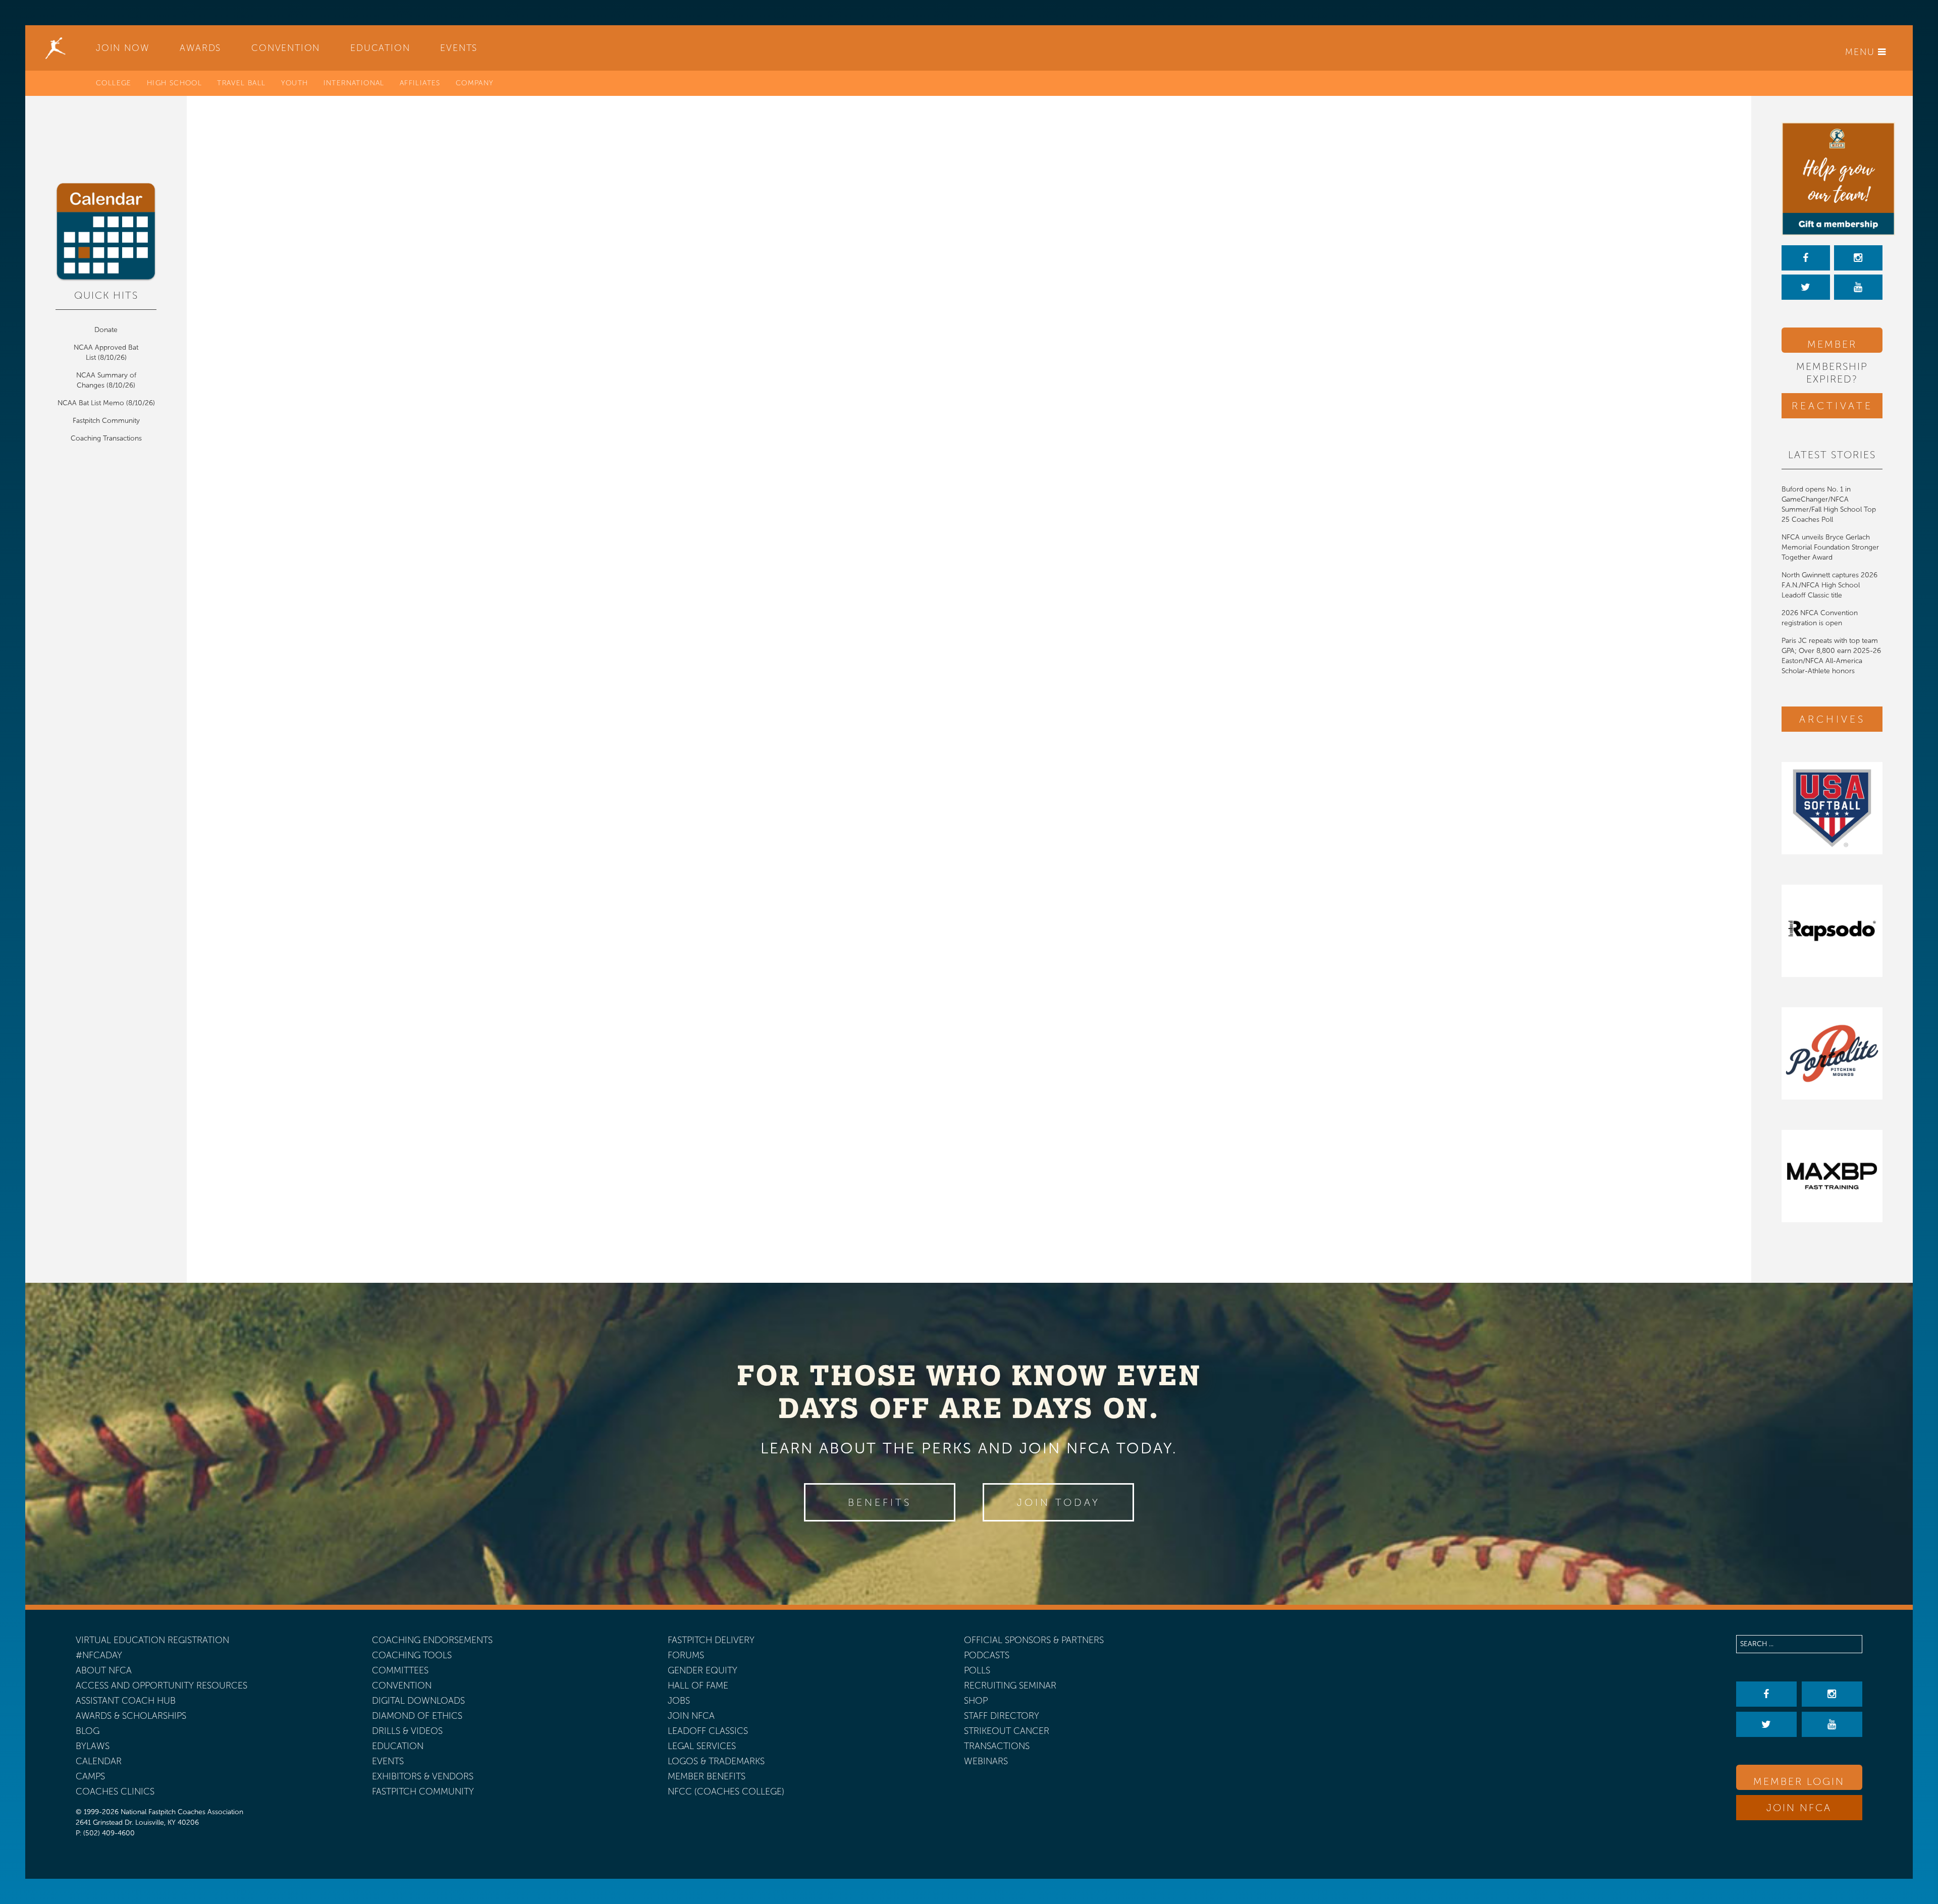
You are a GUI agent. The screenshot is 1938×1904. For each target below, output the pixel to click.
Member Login (1832, 345)
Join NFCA (1799, 1808)
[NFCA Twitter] (1806, 287)
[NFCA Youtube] (1858, 287)
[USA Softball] (1832, 808)
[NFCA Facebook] (1806, 258)
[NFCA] (56, 48)
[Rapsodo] (1832, 931)
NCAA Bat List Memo (92, 403)
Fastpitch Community (106, 421)
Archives (1832, 719)
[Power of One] (1832, 179)
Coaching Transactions (106, 438)
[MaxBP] (1832, 1176)
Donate (106, 330)
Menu (1862, 52)
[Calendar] (106, 232)
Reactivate (1832, 406)
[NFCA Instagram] (1858, 258)
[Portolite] (1832, 1053)
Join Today (1059, 1502)
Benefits (880, 1502)
